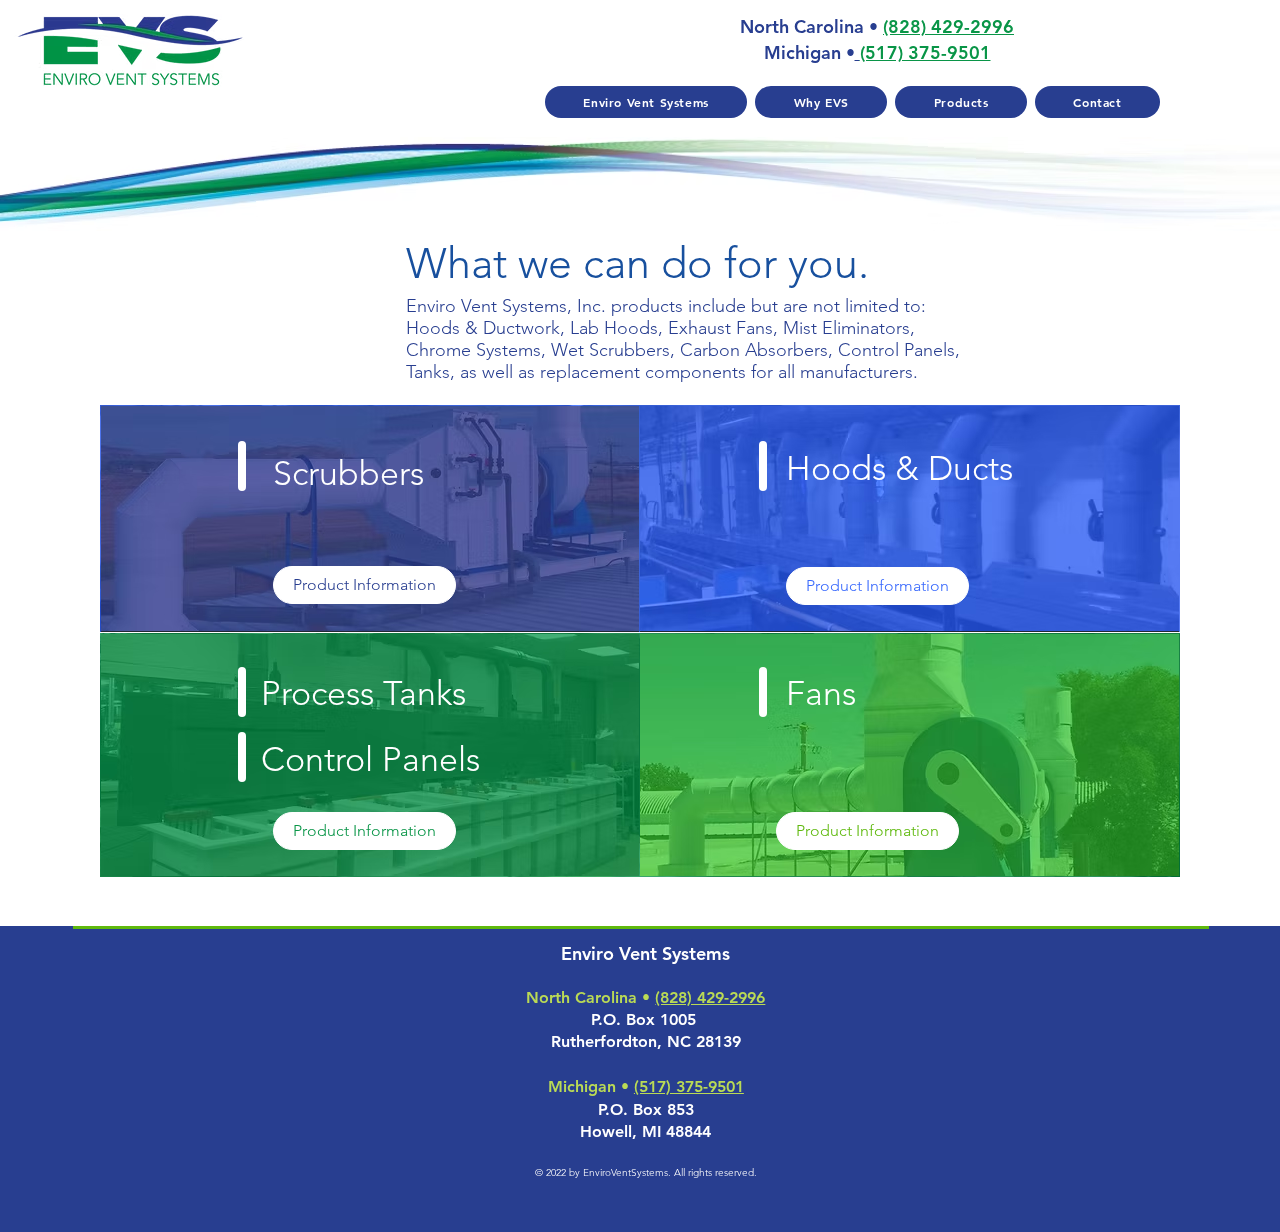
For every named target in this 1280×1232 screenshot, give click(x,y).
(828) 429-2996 (948, 26)
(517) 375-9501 (689, 1086)
